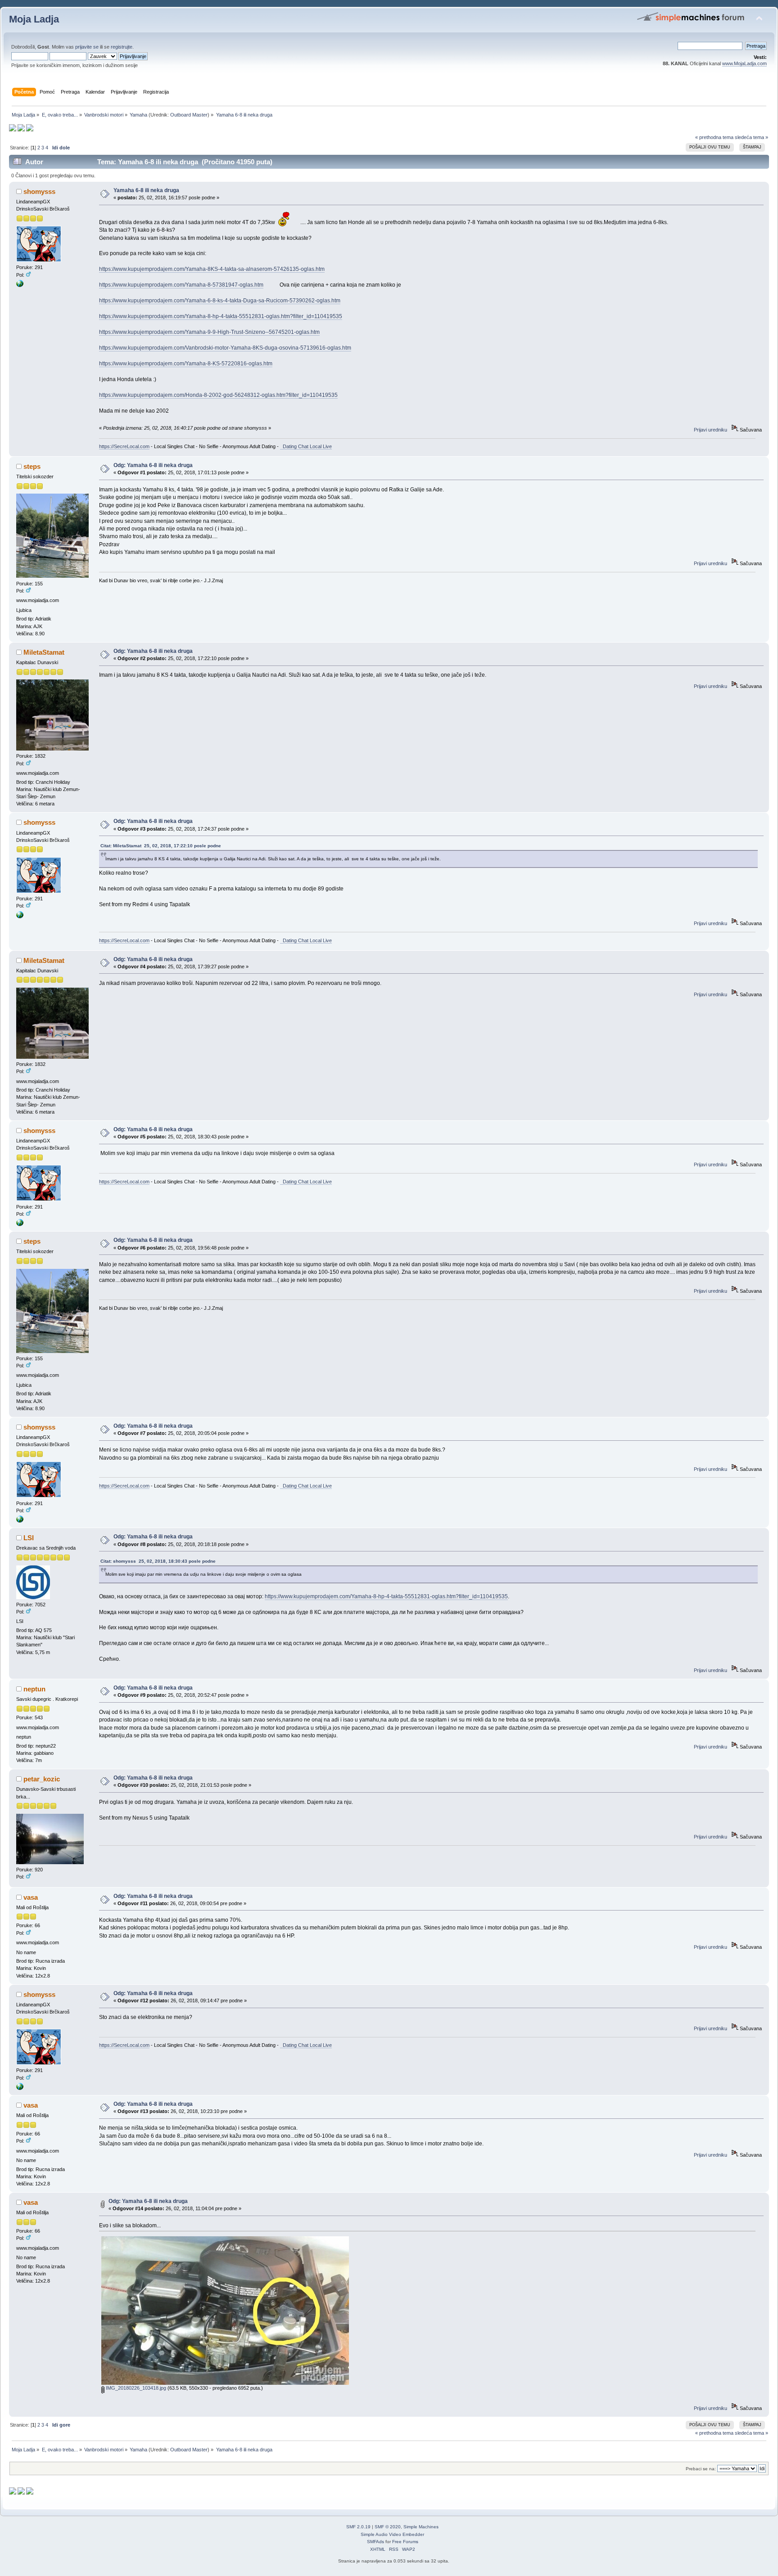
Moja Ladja (34, 19)
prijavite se (87, 47)
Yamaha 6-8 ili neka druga (146, 190)
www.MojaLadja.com (744, 63)
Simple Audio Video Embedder (392, 2534)
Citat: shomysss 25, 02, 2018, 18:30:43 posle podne (158, 1561)
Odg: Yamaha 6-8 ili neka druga (153, 465)
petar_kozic (42, 1779)
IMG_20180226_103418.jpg (135, 2388)
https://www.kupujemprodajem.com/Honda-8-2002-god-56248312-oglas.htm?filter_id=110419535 (218, 395)
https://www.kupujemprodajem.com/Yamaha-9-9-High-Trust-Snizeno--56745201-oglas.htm (209, 332)
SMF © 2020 (388, 2527)
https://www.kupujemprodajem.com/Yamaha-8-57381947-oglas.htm (181, 285)
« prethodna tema (714, 137)
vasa (31, 1897)
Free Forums (405, 2542)
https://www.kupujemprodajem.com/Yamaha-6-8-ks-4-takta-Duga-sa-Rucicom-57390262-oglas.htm (220, 301)
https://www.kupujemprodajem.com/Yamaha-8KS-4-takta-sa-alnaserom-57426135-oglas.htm (212, 269)
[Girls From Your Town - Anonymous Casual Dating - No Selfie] (20, 285)
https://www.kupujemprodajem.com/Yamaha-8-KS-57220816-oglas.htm (186, 364)
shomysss (39, 191)
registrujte (122, 47)
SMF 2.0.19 (358, 2527)
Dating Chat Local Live (306, 446)
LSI (29, 1538)
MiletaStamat (44, 652)
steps (32, 466)
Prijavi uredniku (710, 430)
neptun (34, 1689)
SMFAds (375, 2542)
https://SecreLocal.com (124, 446)
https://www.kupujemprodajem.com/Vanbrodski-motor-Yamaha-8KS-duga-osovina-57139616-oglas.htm (225, 348)
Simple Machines (421, 2527)
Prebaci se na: (701, 2469)
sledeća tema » (751, 137)
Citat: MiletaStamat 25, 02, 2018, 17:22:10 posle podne (161, 846)
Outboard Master (189, 115)
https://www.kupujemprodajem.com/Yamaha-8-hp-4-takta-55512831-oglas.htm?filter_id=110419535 (221, 316)
